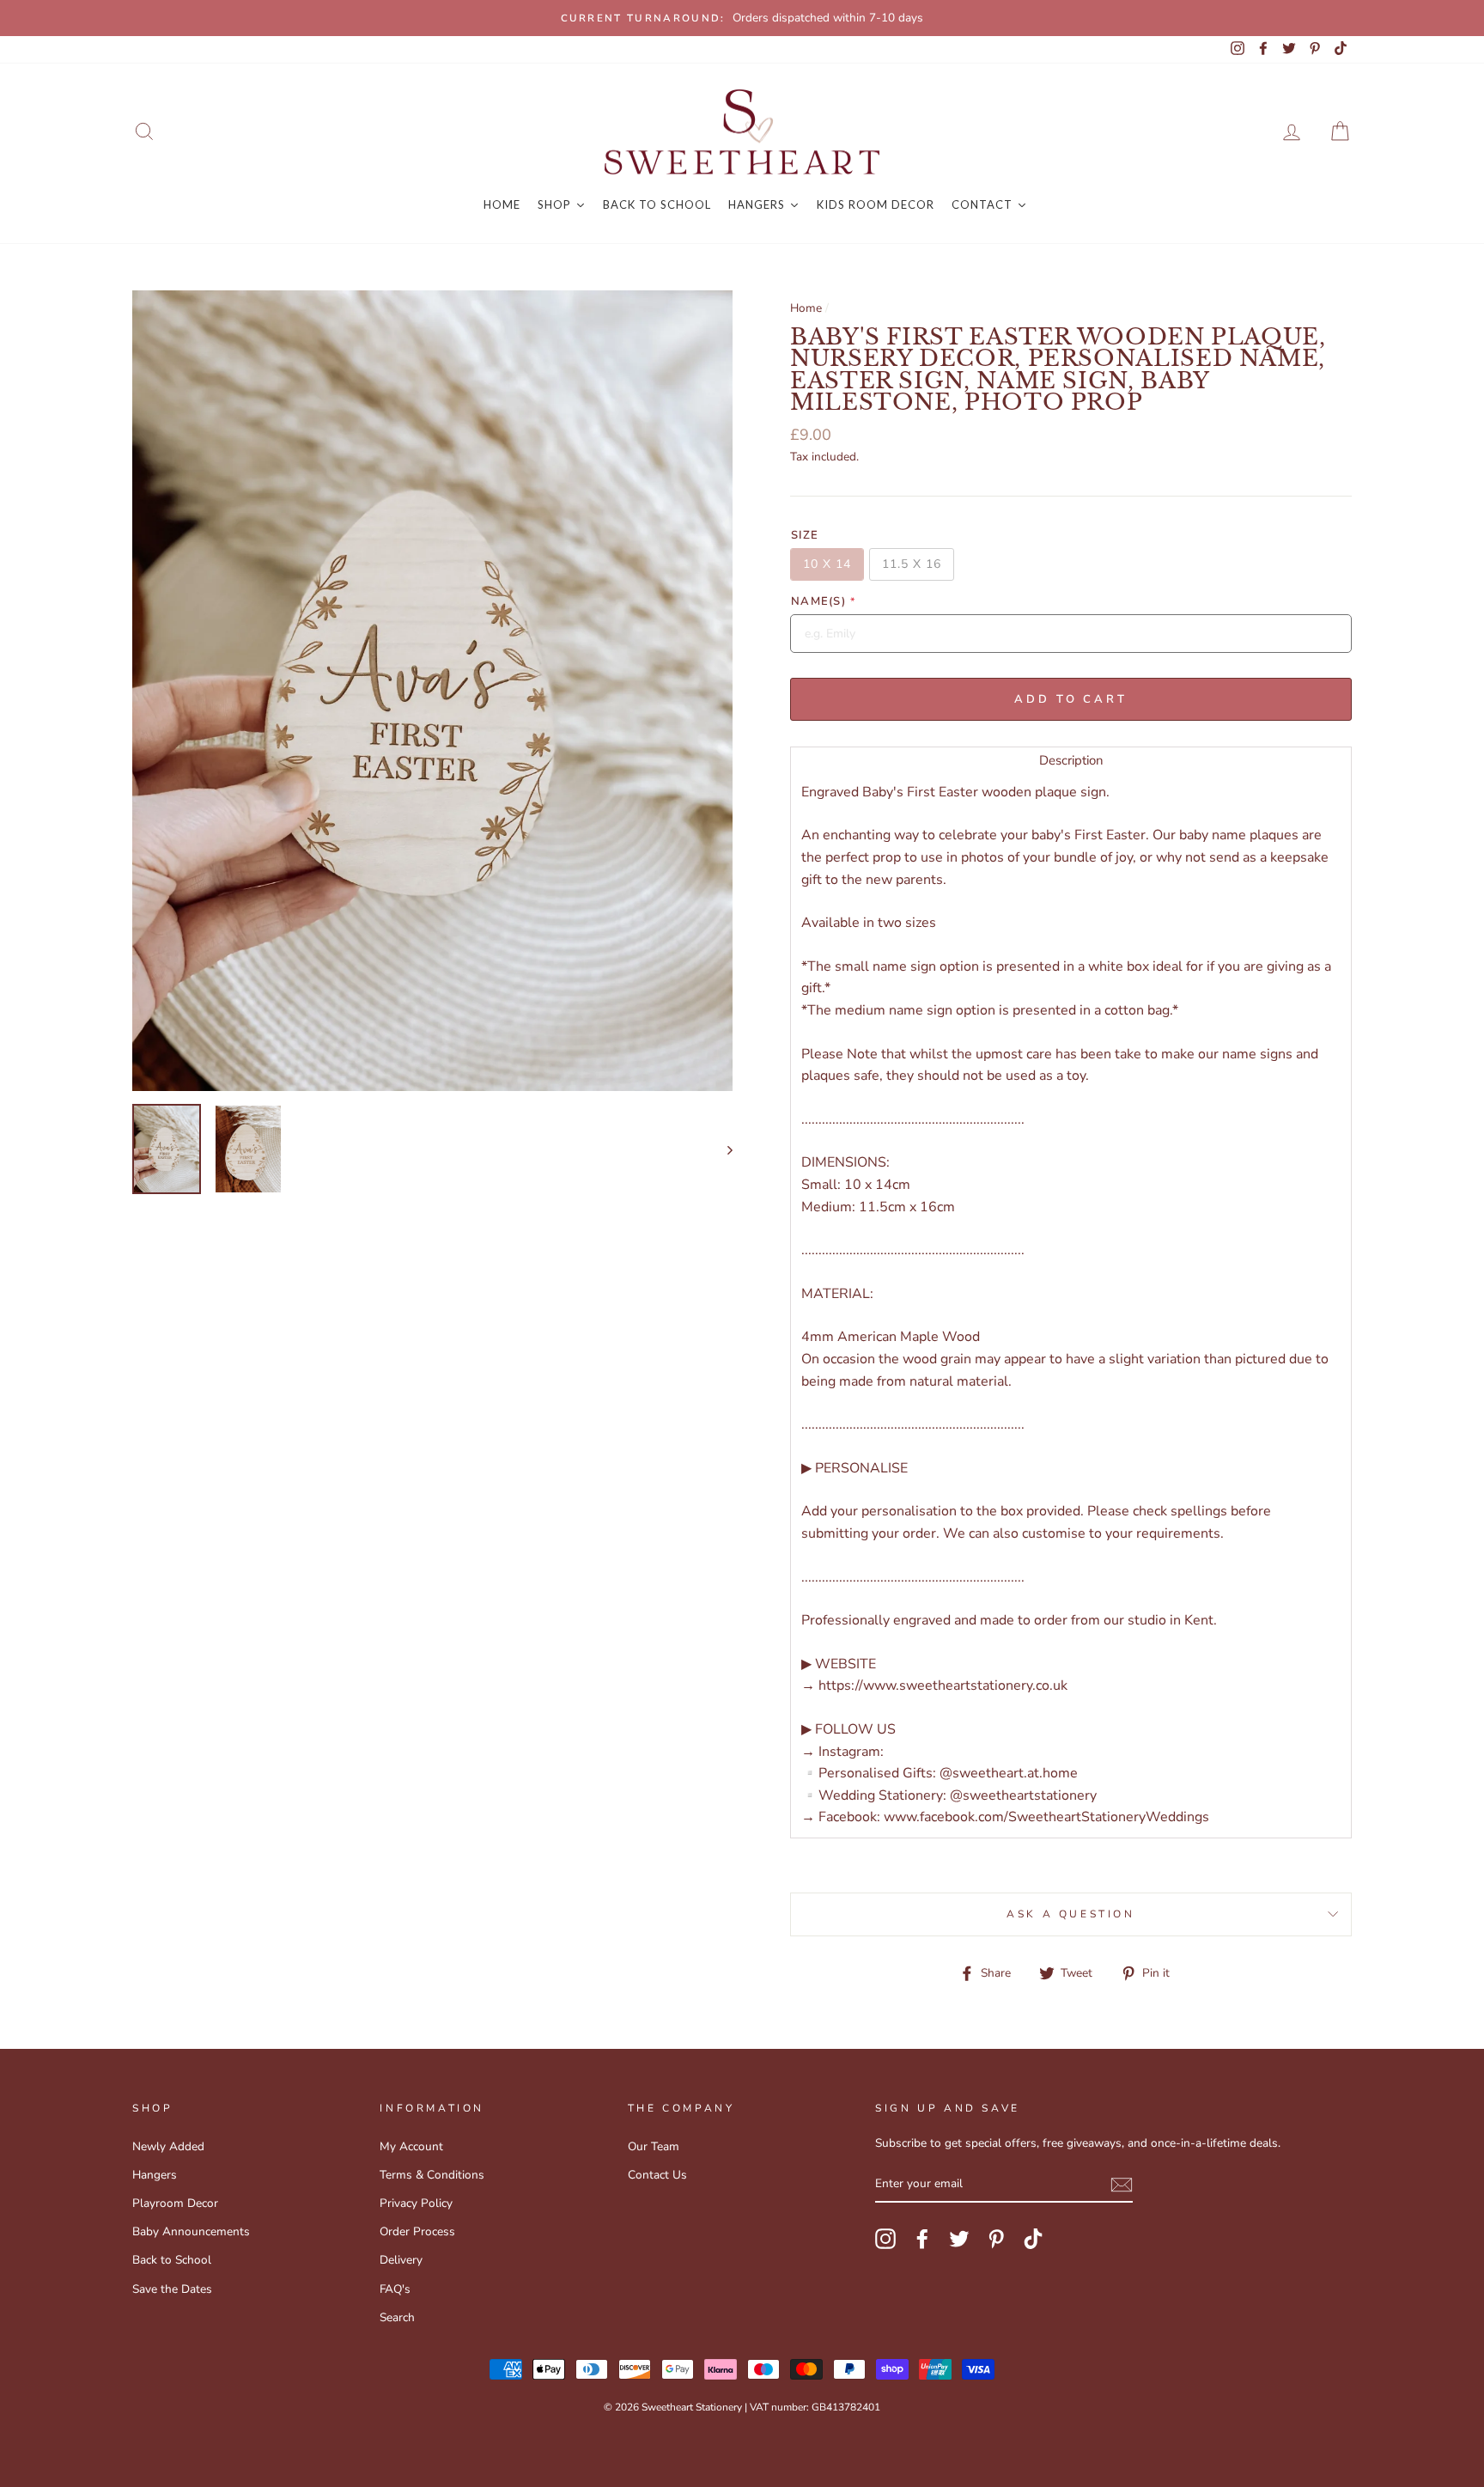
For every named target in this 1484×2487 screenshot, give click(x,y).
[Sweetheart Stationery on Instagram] (885, 2239)
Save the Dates (172, 2289)
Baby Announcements (191, 2231)
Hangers (155, 2175)
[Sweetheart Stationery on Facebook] (922, 2239)
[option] (742, 18)
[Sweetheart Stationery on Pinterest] (996, 2239)
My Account (411, 2146)
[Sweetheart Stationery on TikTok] (1033, 2239)
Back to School (172, 2260)
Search (397, 2317)
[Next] (722, 1149)
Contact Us (657, 2175)
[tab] (1071, 760)
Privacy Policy (416, 2203)
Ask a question (1070, 1914)
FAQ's (395, 2289)
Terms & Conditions (432, 2175)
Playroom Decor (175, 2203)
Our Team (654, 2146)
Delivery (401, 2260)
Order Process (417, 2231)
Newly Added (168, 2146)
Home (806, 308)
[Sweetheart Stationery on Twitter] (959, 2239)
